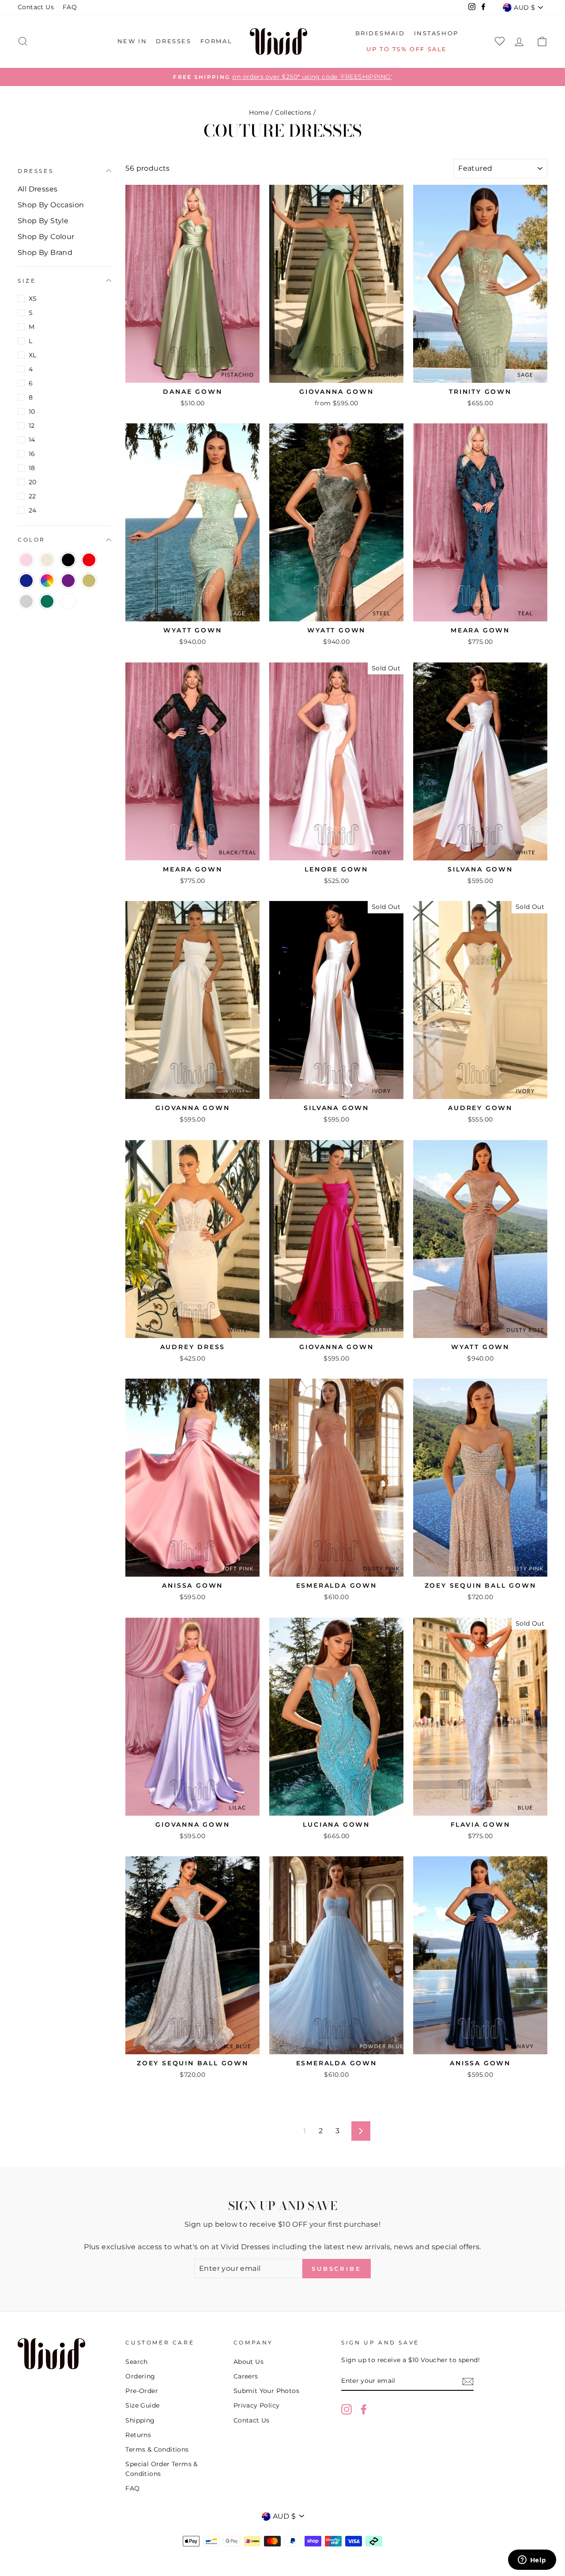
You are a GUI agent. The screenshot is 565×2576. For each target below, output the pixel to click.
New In (132, 41)
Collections (293, 112)
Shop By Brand (45, 252)
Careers (246, 2376)
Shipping (140, 2420)
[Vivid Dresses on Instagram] (347, 2409)
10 (32, 411)
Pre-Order (142, 2391)
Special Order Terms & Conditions (161, 2469)
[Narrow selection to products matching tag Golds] (89, 581)
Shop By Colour (46, 237)
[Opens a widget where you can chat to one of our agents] (532, 2561)
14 (32, 440)
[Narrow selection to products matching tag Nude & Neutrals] (47, 560)
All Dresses (38, 189)
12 (32, 426)
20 (33, 482)
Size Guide (142, 2405)
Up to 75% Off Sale (407, 49)
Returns (138, 2435)
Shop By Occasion (51, 205)
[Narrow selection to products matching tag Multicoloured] (47, 581)
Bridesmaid (380, 33)
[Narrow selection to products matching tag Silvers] (26, 601)
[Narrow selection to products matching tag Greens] (47, 601)
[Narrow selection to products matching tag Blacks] (68, 560)
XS (33, 299)
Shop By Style (43, 221)
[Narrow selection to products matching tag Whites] (68, 601)
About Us (249, 2362)
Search (136, 2362)
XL (33, 355)
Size (27, 281)
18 (32, 468)
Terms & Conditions (157, 2449)
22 (32, 496)
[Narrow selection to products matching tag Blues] (26, 581)
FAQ (70, 7)
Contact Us (36, 7)
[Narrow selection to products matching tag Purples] (68, 581)
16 (32, 454)
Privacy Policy (257, 2405)
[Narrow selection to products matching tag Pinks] (26, 560)
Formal (217, 41)
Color (32, 540)
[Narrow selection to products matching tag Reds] (89, 560)
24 (33, 510)
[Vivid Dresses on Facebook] (364, 2409)
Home (259, 112)
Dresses (173, 41)
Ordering (140, 2376)
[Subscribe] (468, 2382)
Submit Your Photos (266, 2391)
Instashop (436, 33)
